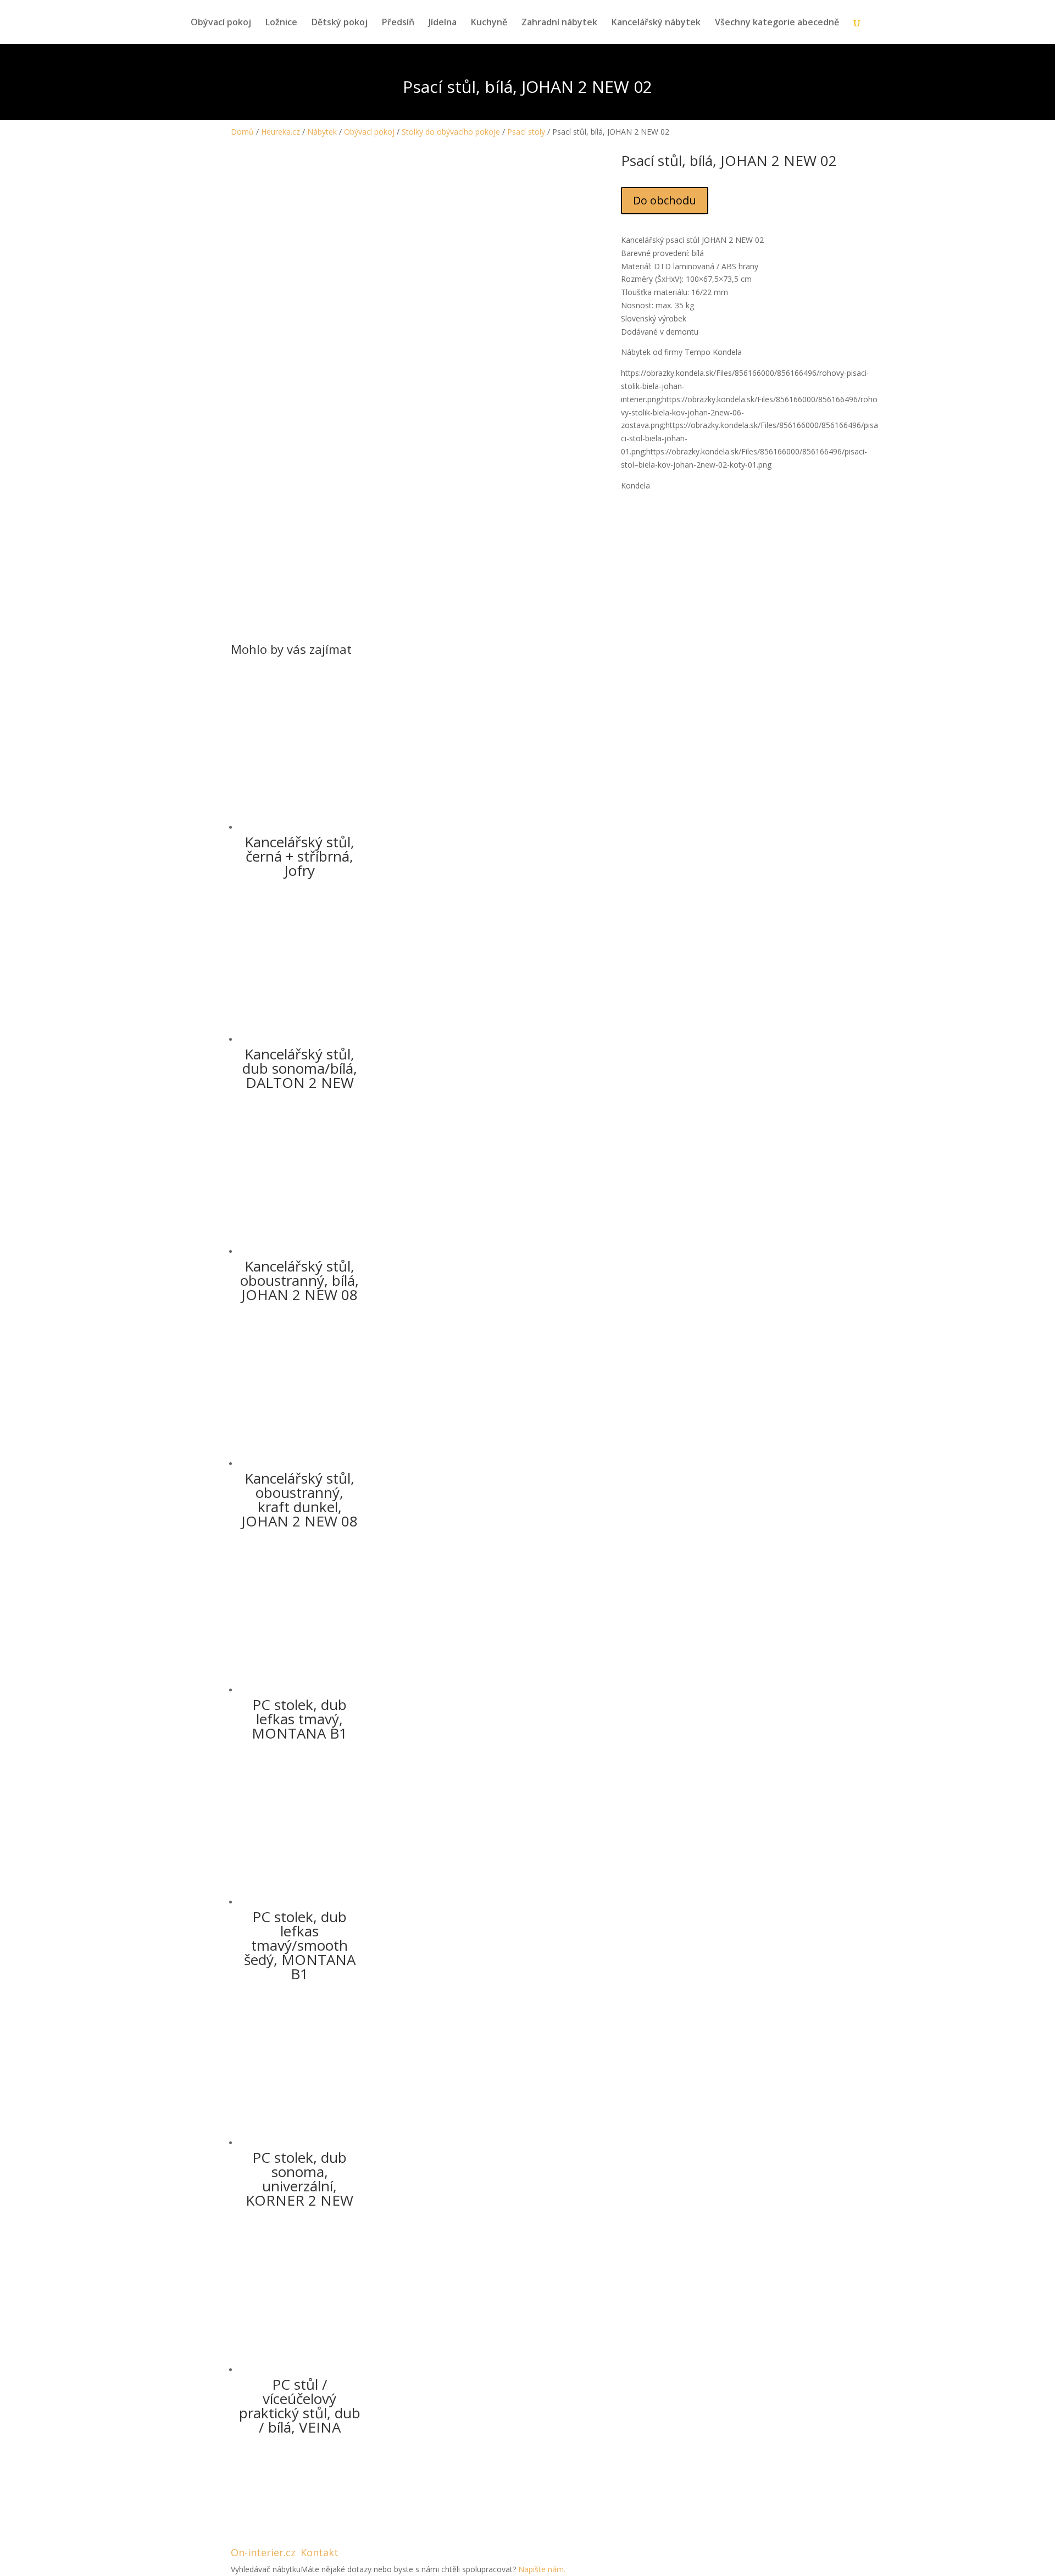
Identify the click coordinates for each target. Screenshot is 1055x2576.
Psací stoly (526, 132)
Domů (242, 132)
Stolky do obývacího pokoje (451, 132)
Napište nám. (542, 2569)
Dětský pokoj (340, 23)
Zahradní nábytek (559, 23)
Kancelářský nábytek (656, 23)
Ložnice (281, 23)
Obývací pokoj (221, 23)
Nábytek (322, 132)
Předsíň (398, 23)
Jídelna (443, 23)
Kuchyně (489, 23)
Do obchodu (665, 200)
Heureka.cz (281, 132)
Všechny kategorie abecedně (777, 23)
